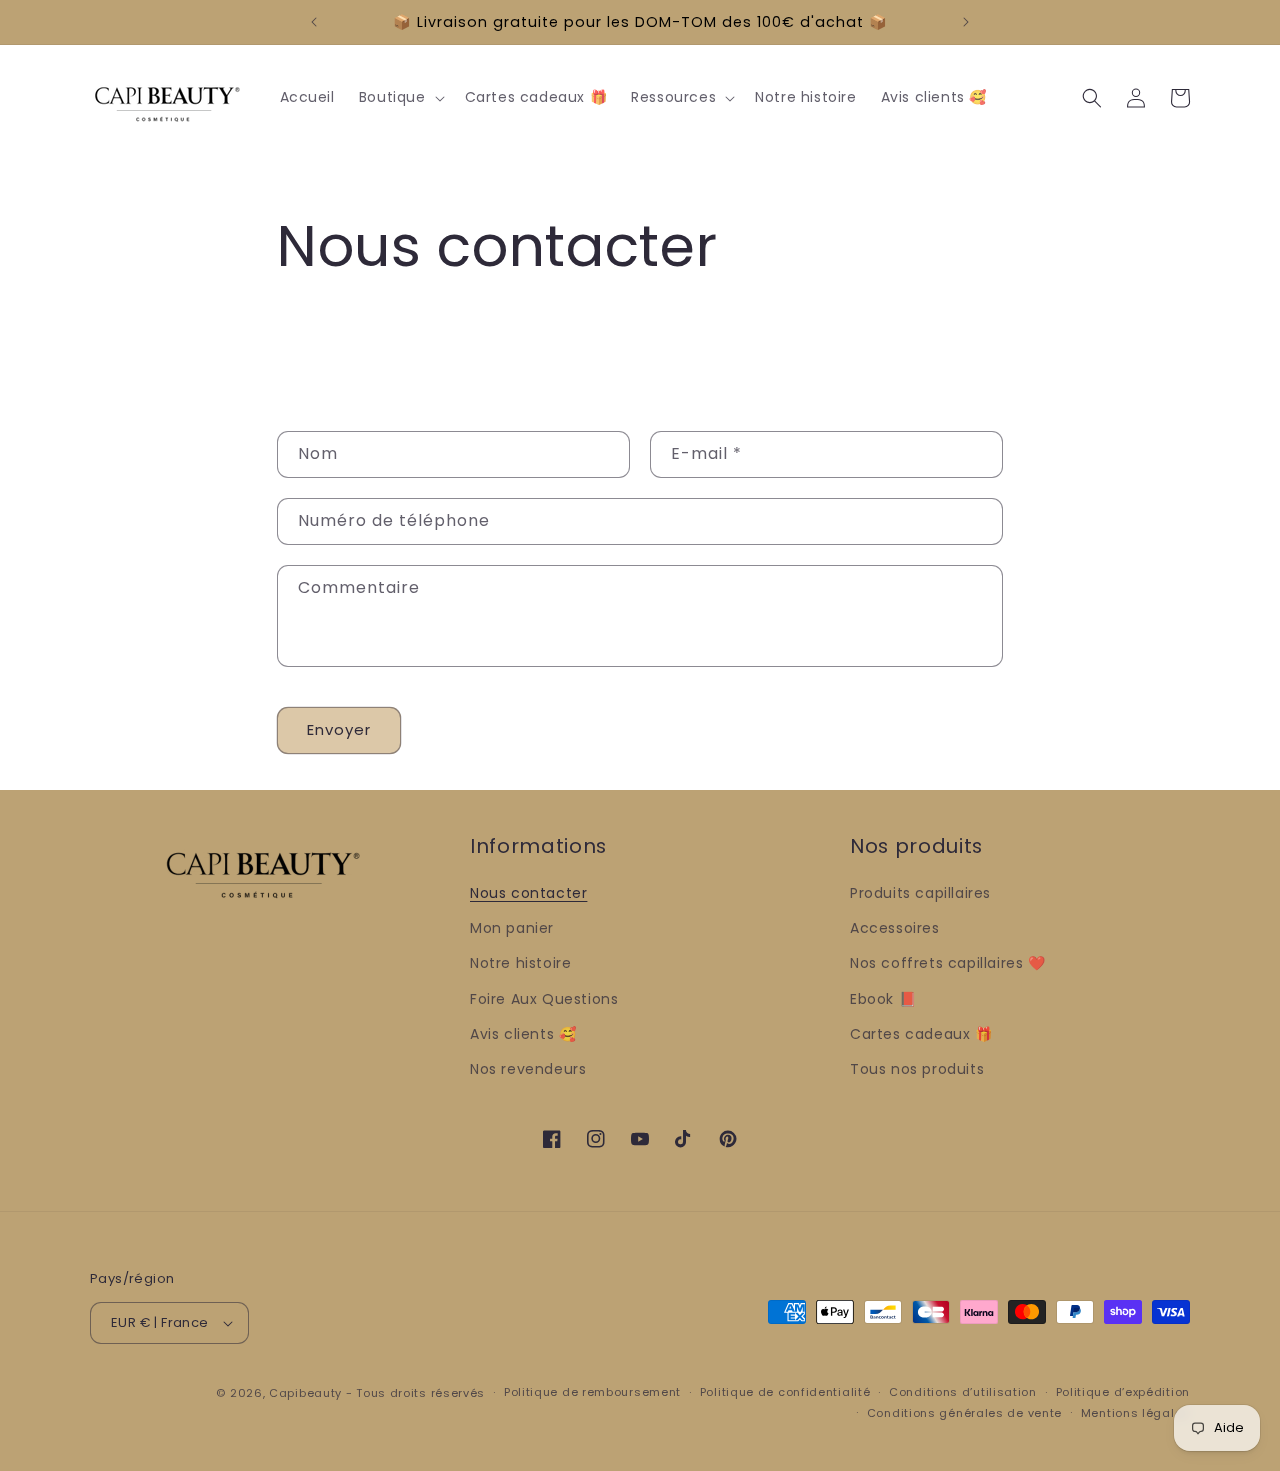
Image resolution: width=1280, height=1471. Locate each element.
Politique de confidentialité (785, 1392)
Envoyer (339, 729)
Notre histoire (520, 963)
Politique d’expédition (1123, 1392)
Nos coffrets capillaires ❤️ (948, 963)
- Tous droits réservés (415, 1393)
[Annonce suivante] (966, 22)
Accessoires (895, 928)
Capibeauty (307, 1393)
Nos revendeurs (528, 1069)
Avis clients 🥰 (523, 1034)
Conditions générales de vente (964, 1413)
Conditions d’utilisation (963, 1392)
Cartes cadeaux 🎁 (921, 1034)
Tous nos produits (917, 1069)
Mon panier (512, 928)
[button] (400, 97)
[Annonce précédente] (314, 22)
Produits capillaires (920, 893)
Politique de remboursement (592, 1392)
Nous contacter (528, 893)
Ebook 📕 (883, 999)
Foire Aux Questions (544, 999)
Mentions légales (1135, 1413)
